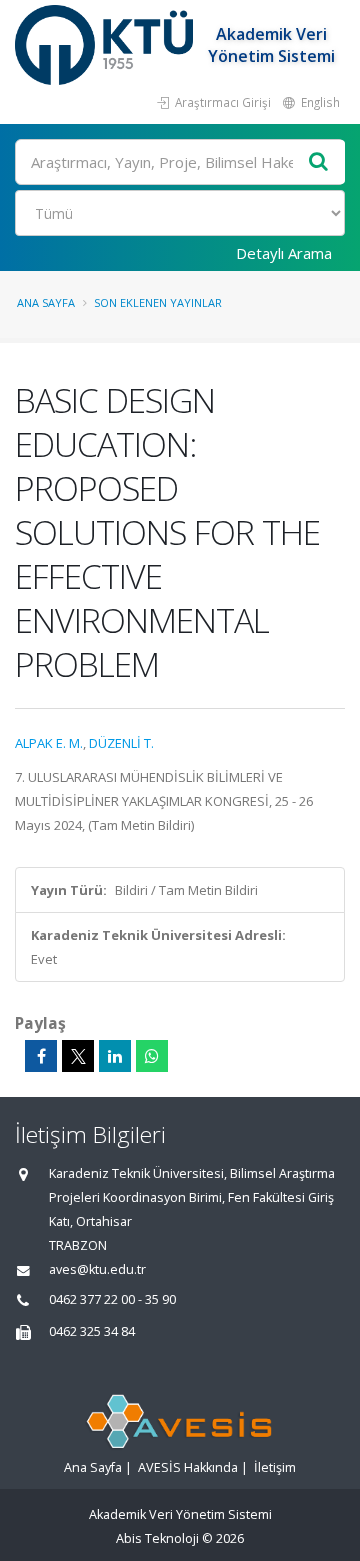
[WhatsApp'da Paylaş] (152, 1056)
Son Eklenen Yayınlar (158, 302)
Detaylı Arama (284, 253)
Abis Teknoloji (157, 1538)
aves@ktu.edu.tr (97, 1269)
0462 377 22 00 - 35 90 (112, 1299)
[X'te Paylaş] (78, 1056)
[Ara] (319, 162)
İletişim (275, 1467)
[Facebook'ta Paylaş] (41, 1056)
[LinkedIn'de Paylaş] (115, 1056)
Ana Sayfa (46, 302)
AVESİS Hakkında (188, 1467)
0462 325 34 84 (92, 1331)
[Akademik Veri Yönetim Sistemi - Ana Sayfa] (106, 45)
